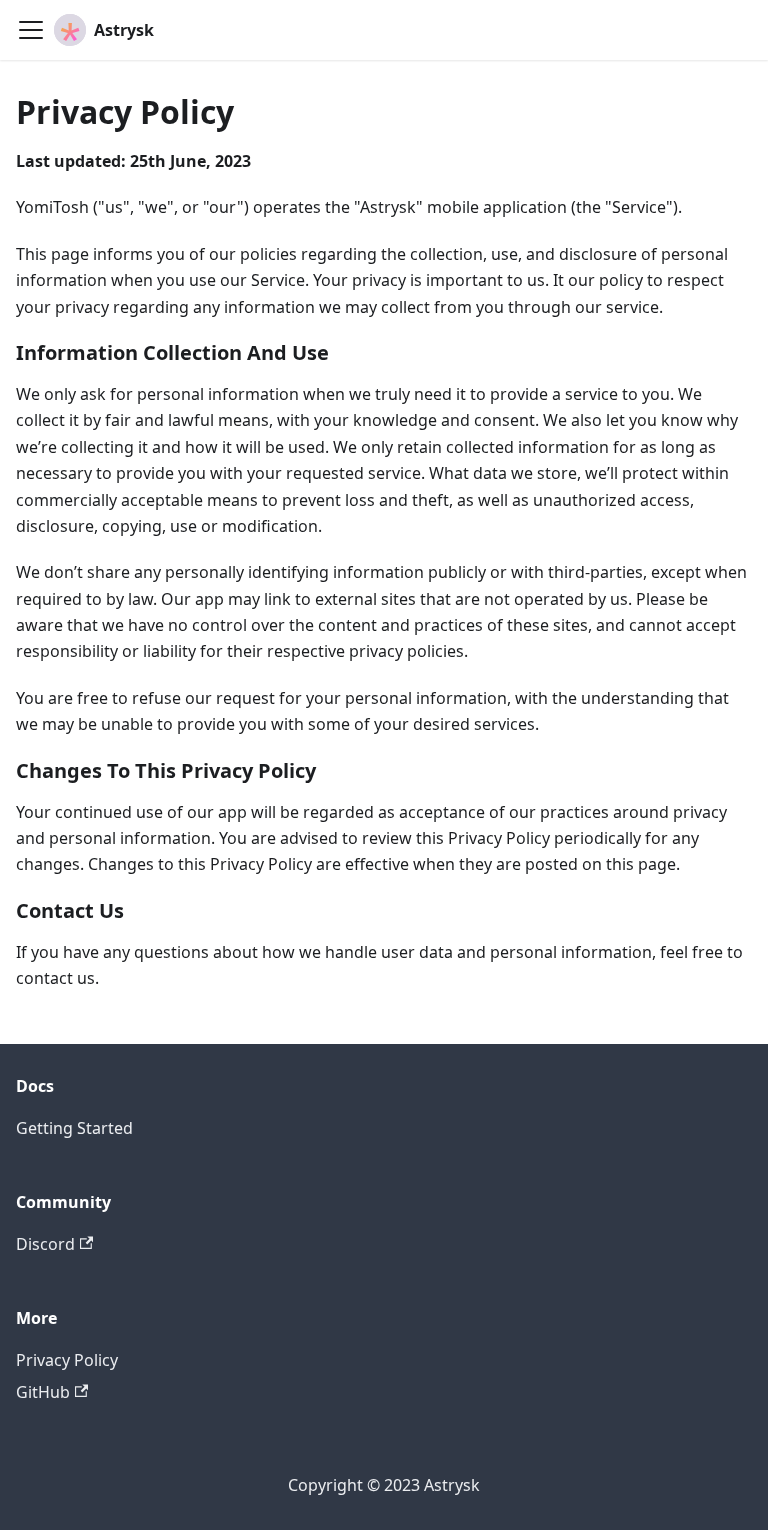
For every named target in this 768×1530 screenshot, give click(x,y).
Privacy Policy (67, 1360)
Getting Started (74, 1128)
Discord (45, 1244)
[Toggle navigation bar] (31, 30)
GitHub (43, 1392)
